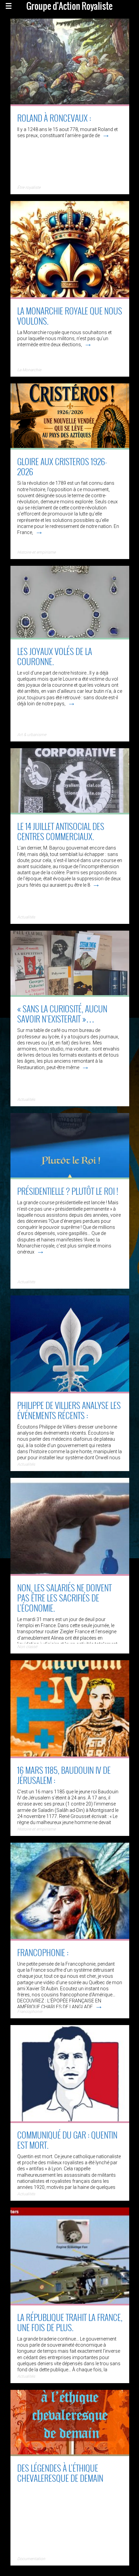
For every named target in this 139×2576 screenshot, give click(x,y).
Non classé (27, 1647)
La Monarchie (29, 370)
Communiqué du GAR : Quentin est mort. (67, 2140)
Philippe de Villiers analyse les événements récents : (69, 1410)
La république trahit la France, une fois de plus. (70, 2322)
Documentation (31, 2559)
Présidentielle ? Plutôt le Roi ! (68, 1191)
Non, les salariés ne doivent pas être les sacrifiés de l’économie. (64, 1598)
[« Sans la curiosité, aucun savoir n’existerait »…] (70, 994)
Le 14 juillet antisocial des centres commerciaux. (61, 831)
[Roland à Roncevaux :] (70, 104)
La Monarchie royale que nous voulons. (70, 316)
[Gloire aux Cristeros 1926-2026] (70, 447)
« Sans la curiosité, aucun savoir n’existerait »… (62, 1014)
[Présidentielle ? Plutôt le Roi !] (70, 1177)
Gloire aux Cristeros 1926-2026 (62, 466)
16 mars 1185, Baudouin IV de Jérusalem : (64, 1775)
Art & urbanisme (32, 735)
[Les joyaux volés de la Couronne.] (70, 637)
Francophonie (30, 2012)
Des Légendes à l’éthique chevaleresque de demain (60, 2473)
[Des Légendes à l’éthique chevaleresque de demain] (70, 2454)
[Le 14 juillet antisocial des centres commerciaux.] (70, 812)
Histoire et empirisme (36, 552)
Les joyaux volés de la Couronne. (55, 656)
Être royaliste (29, 187)
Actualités (26, 917)
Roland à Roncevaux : (54, 118)
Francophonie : (43, 1952)
